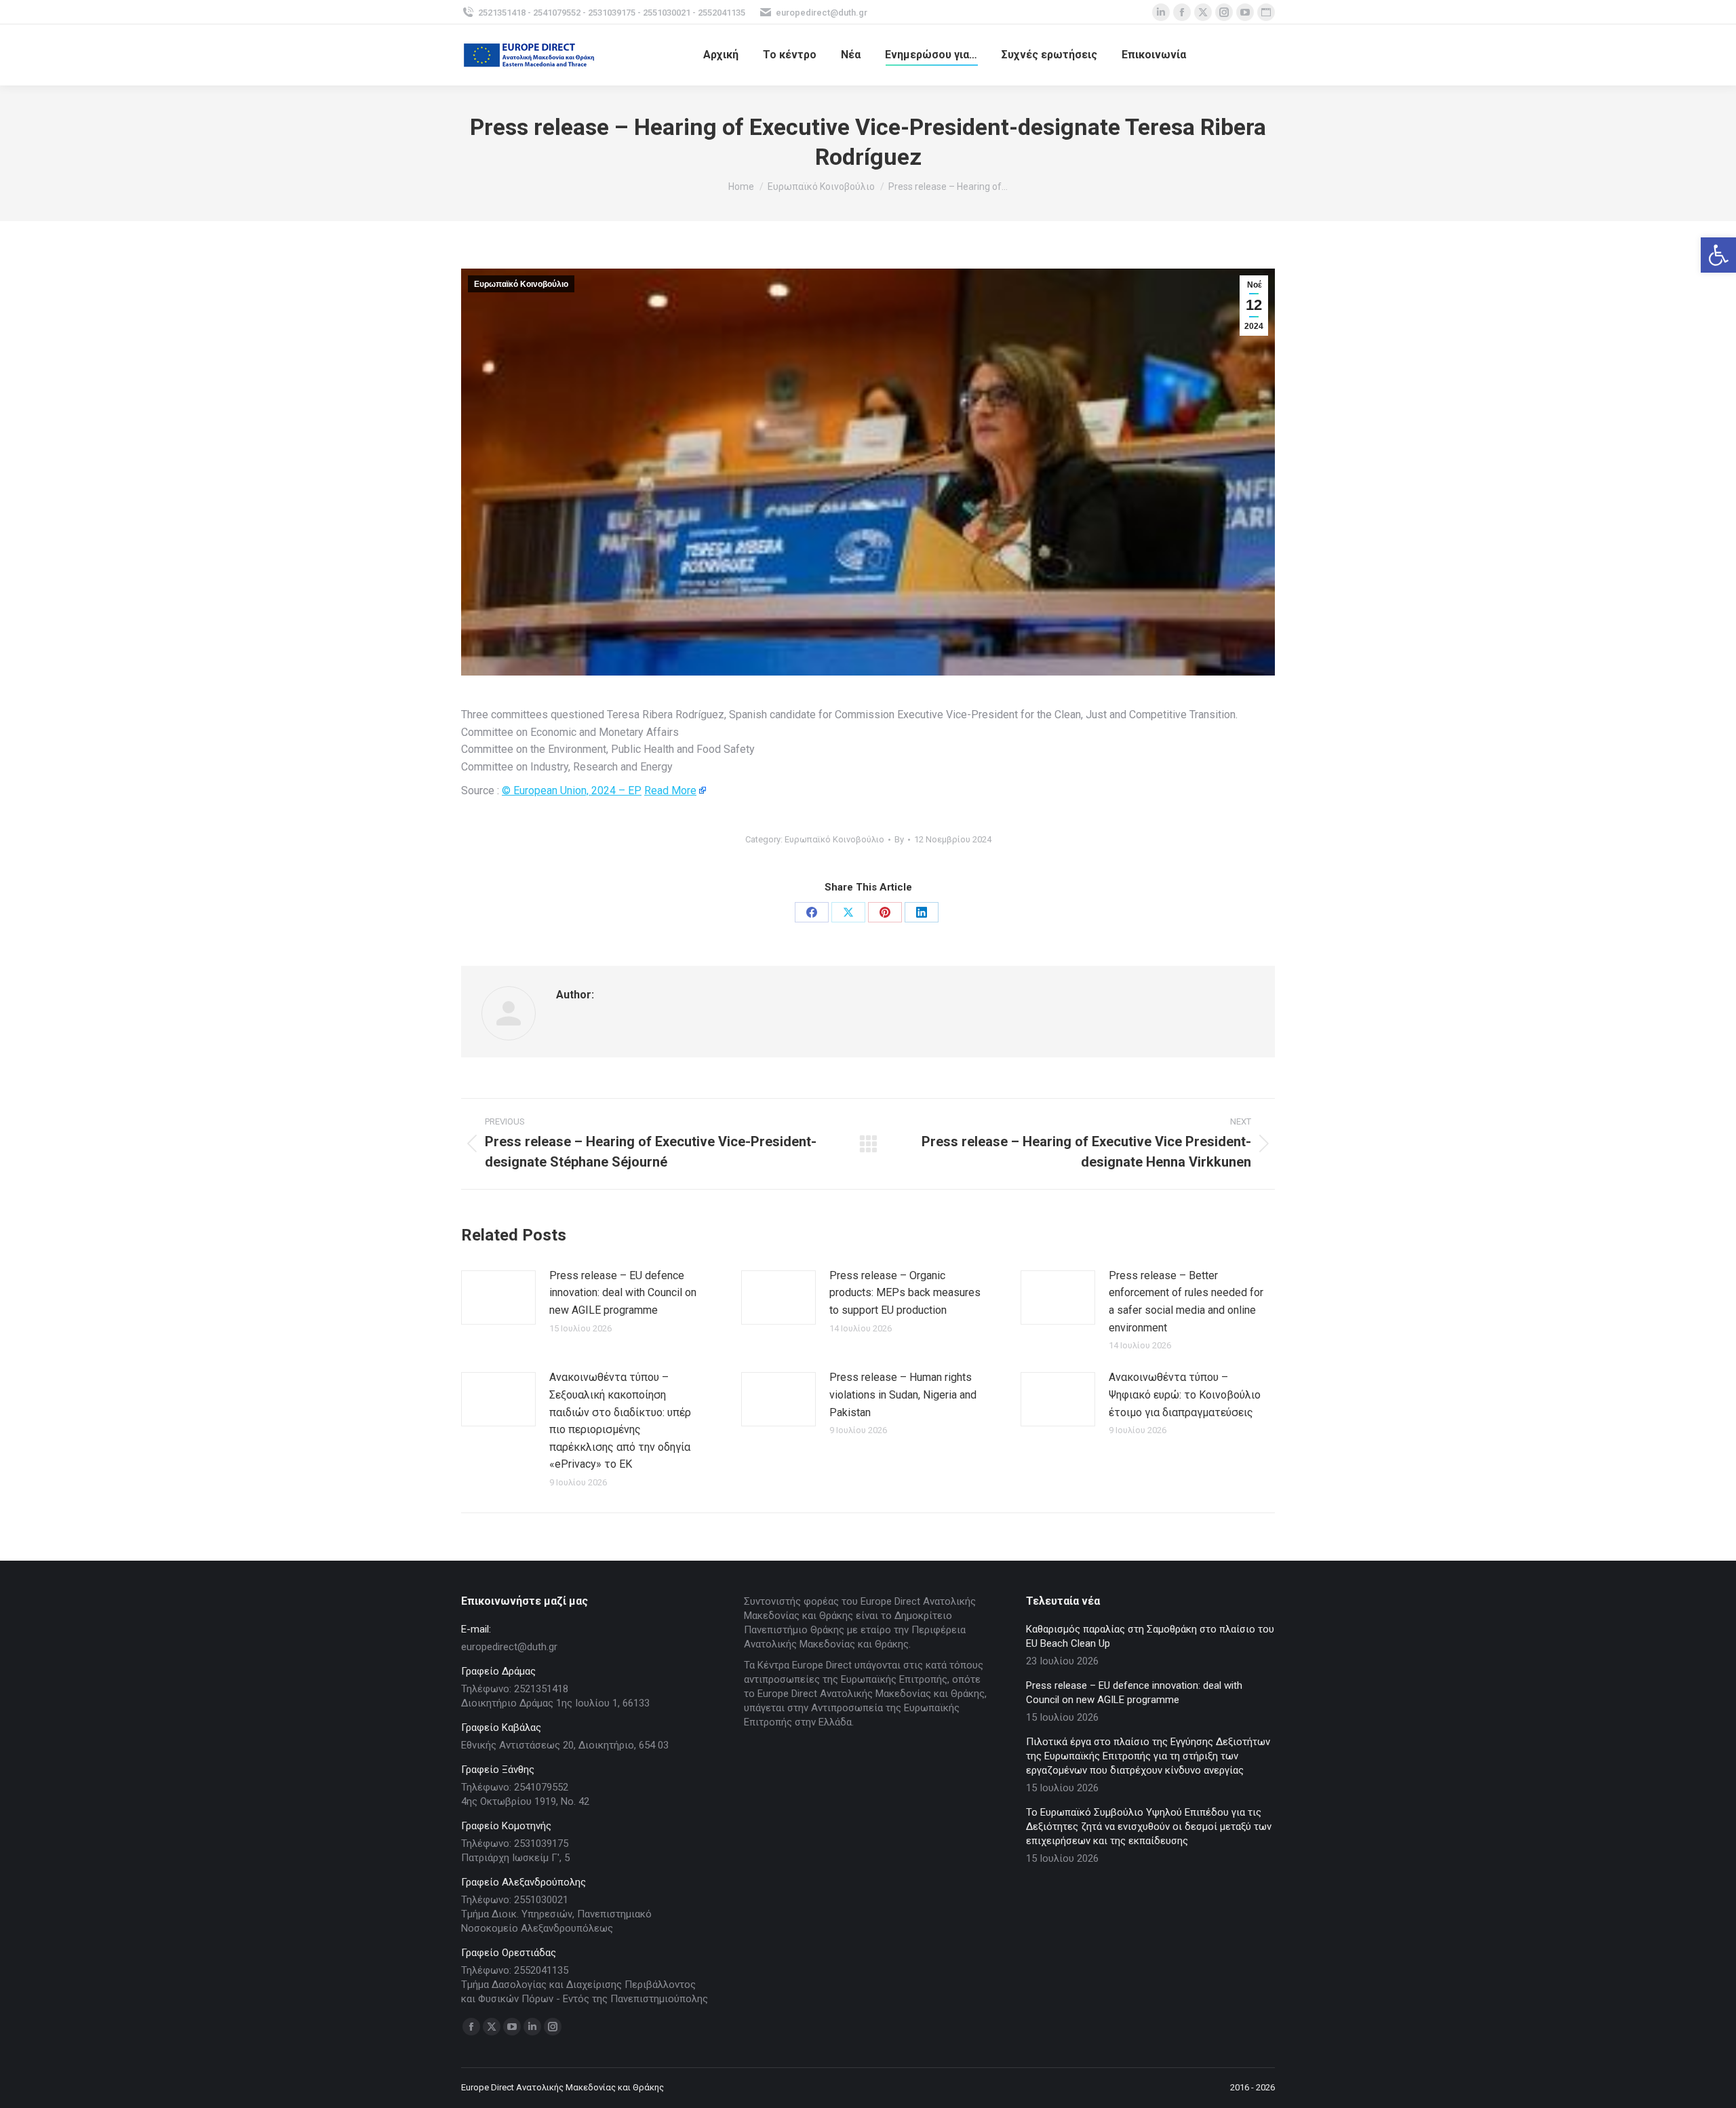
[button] (1718, 255)
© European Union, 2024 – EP (572, 791)
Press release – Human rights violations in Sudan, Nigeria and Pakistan (903, 1394)
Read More (670, 791)
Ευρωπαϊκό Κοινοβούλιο (521, 284)
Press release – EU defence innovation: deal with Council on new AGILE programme (623, 1293)
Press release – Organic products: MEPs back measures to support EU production (905, 1293)
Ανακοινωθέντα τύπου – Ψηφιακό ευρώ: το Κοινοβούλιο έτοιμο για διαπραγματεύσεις (1185, 1394)
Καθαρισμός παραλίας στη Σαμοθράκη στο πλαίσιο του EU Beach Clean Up (1150, 1636)
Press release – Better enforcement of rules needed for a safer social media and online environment (1186, 1302)
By (899, 839)
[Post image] (498, 1297)
